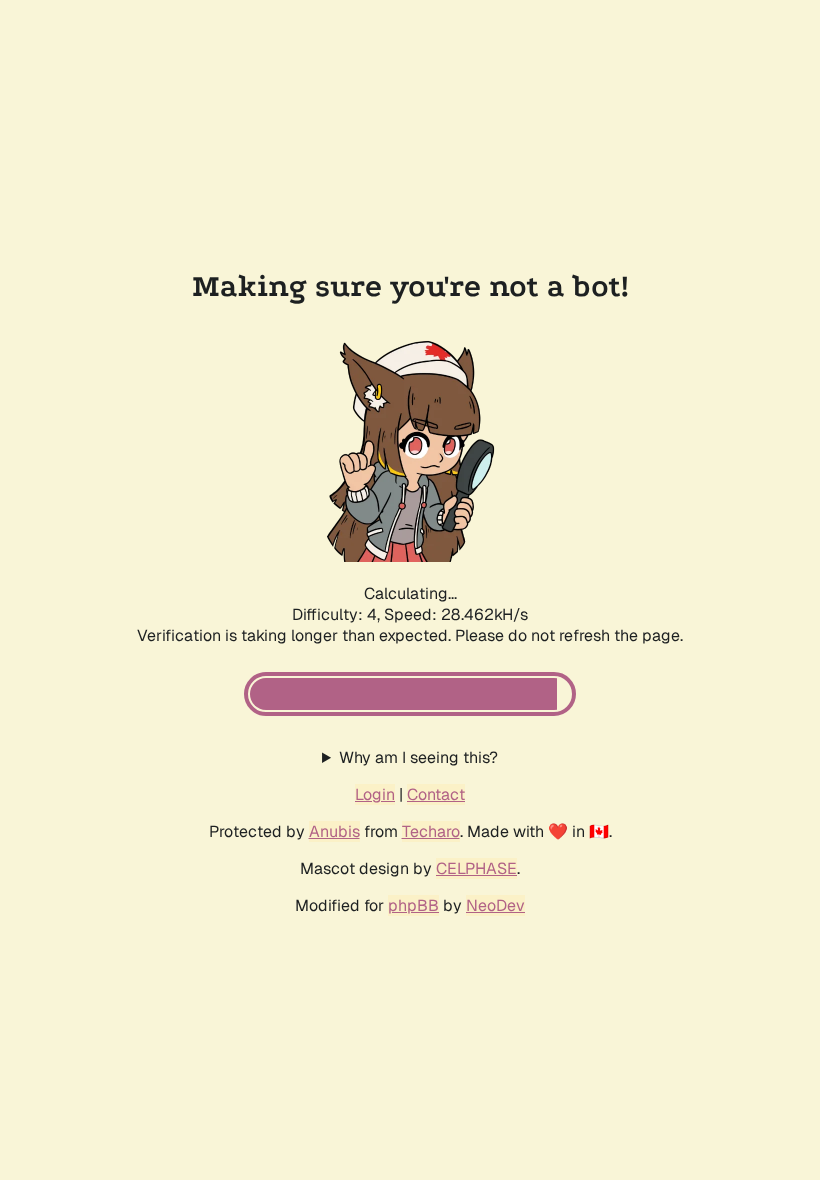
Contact (436, 794)
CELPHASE (476, 868)
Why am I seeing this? (418, 757)
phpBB (413, 905)
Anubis (334, 831)
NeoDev (495, 905)
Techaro (431, 831)
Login (375, 794)
